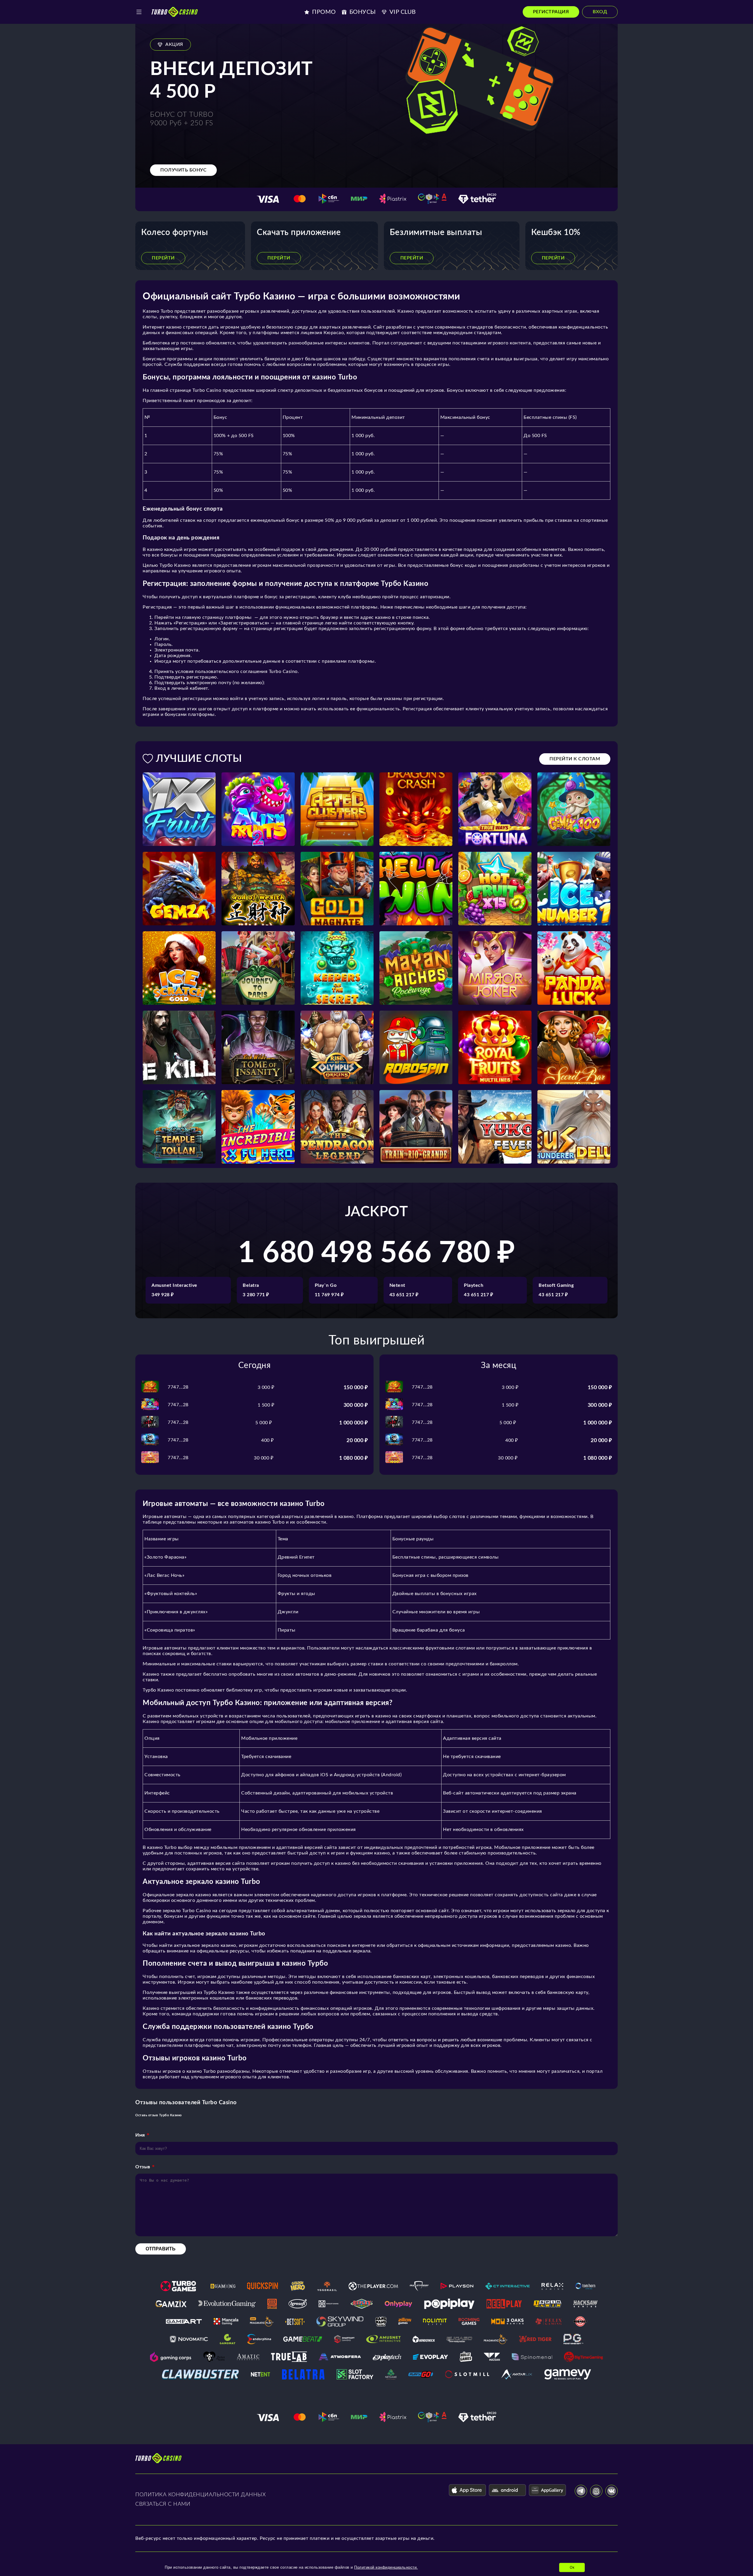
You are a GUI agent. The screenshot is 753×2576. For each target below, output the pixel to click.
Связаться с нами (163, 2504)
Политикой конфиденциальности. (386, 2567)
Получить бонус (183, 170)
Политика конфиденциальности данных (200, 2495)
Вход (600, 12)
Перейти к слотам (575, 759)
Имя (140, 2135)
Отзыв (143, 2167)
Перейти (163, 258)
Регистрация (551, 12)
